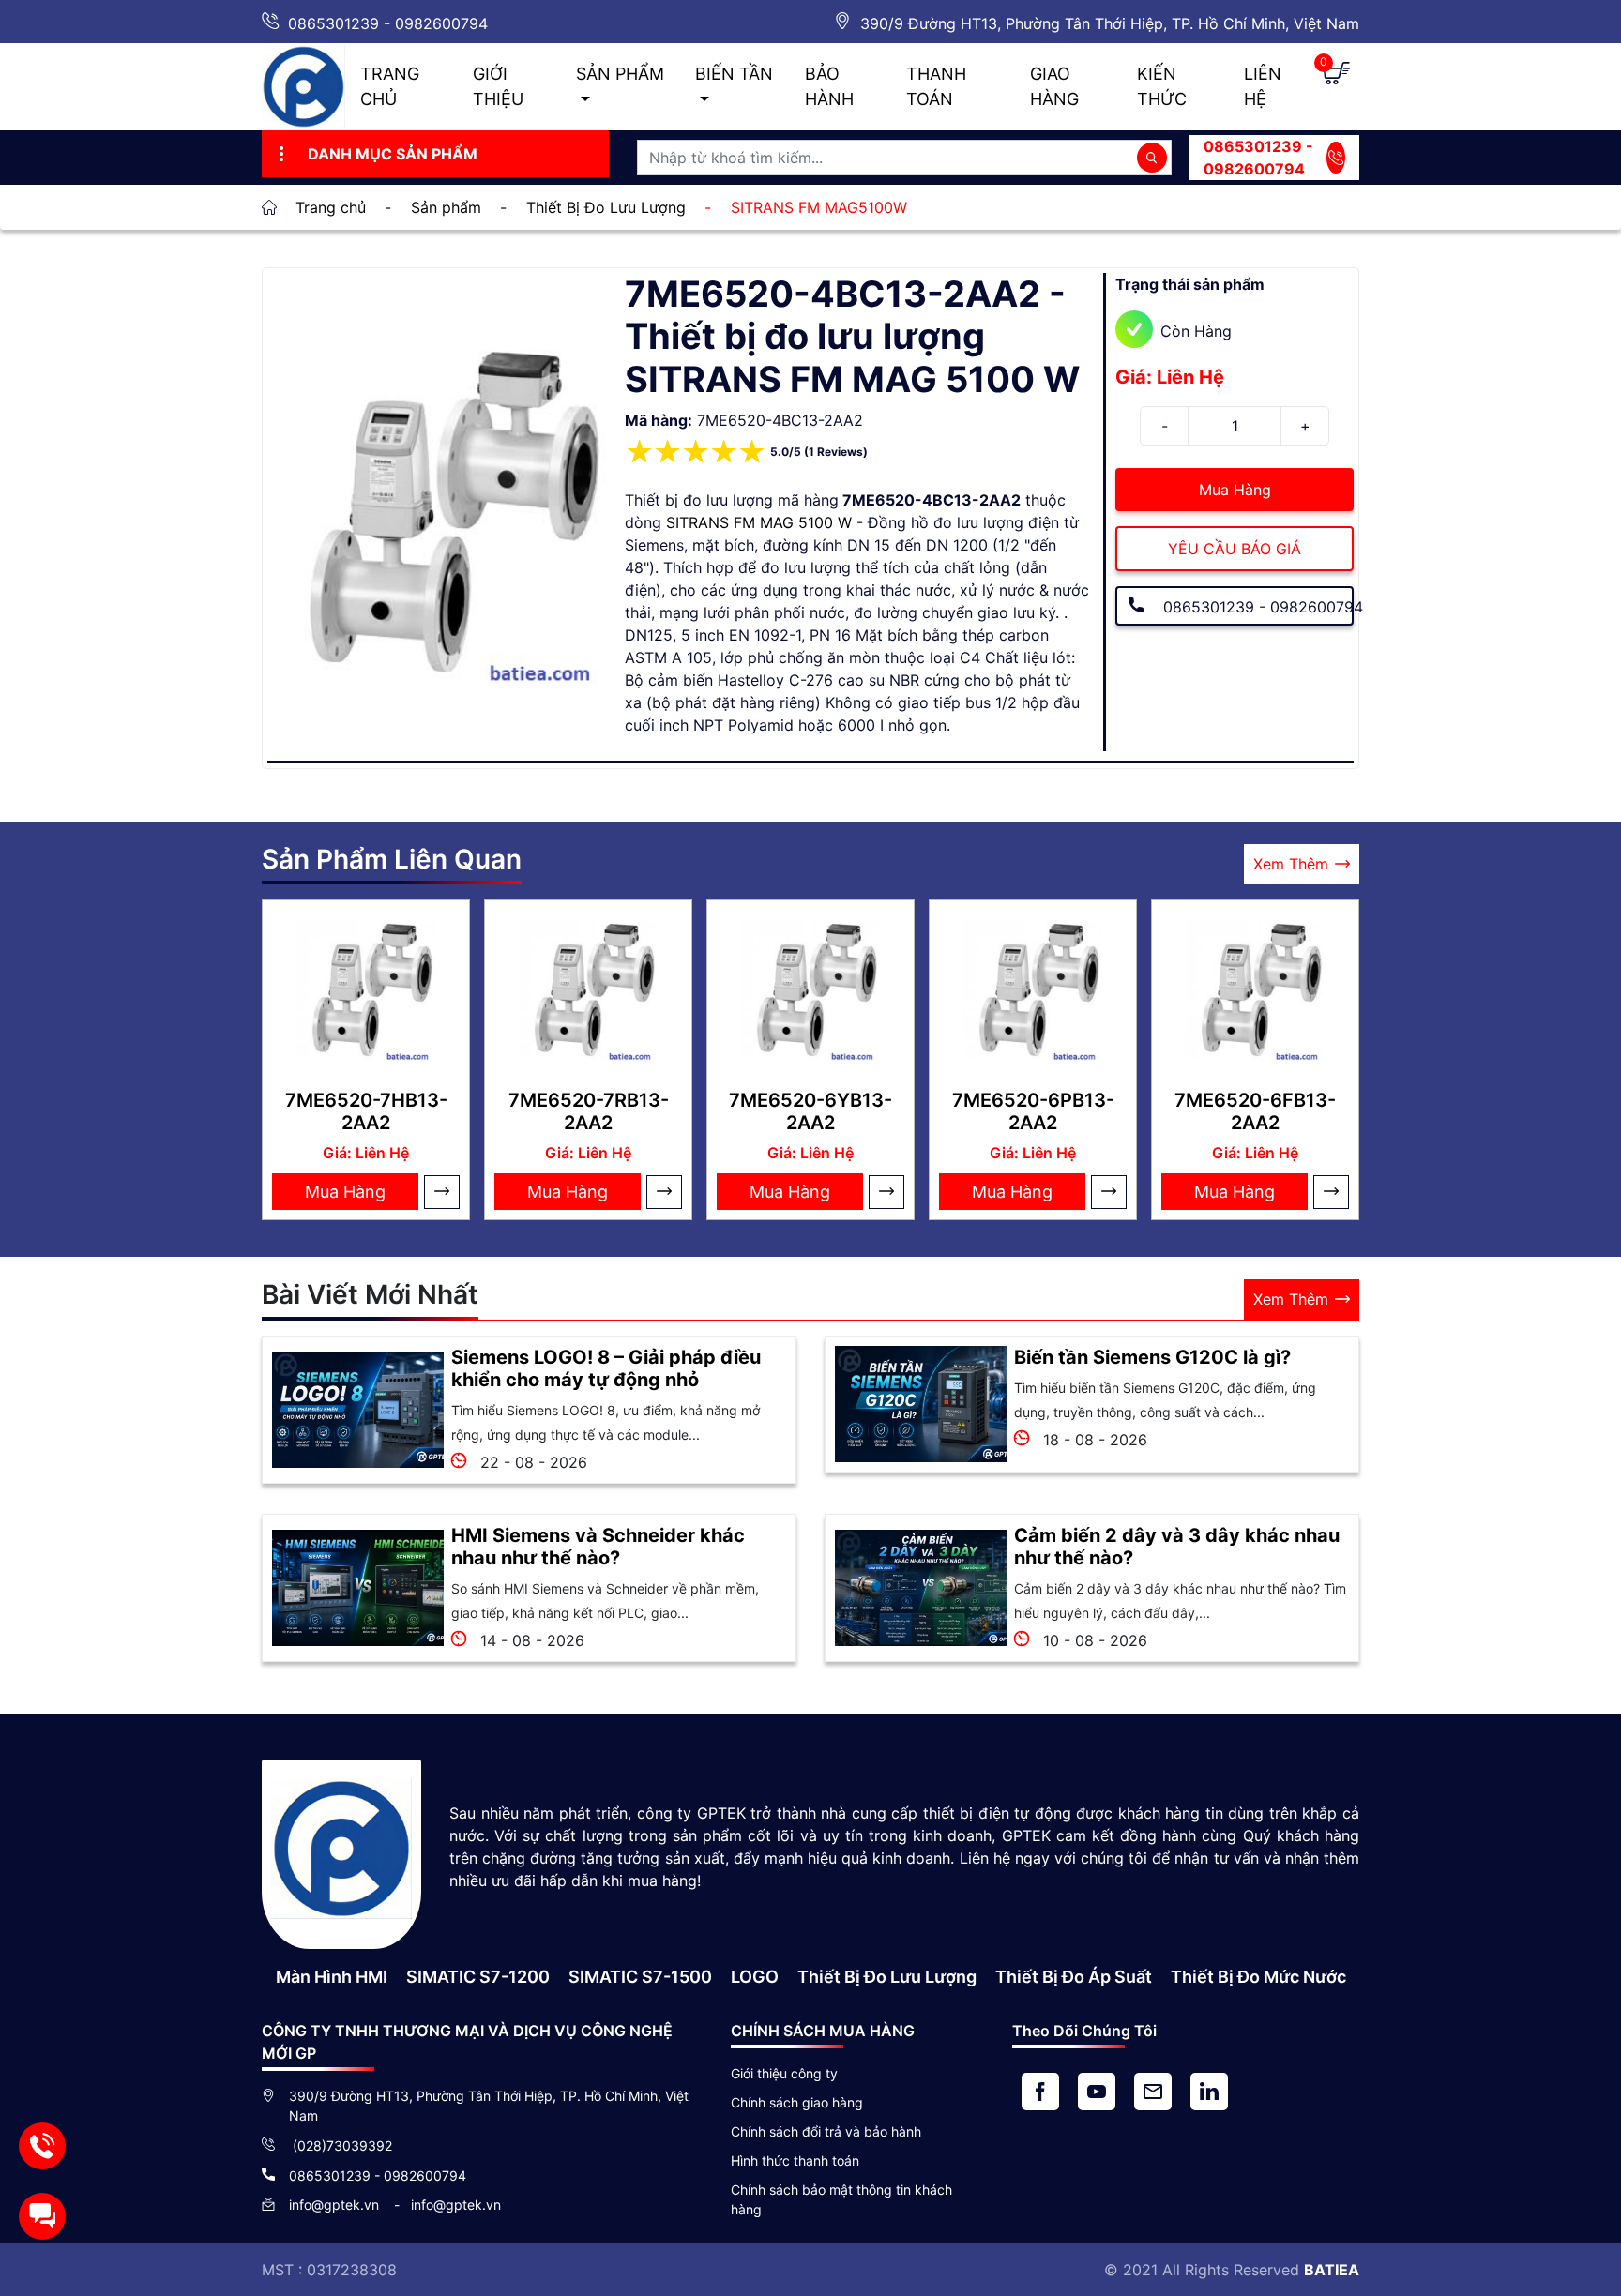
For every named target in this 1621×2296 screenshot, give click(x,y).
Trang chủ (390, 86)
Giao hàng (1054, 86)
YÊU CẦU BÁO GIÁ (1235, 549)
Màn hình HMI (332, 1977)
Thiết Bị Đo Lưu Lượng (887, 1977)
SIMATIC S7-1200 (478, 1977)
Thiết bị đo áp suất (1074, 1977)
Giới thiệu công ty (784, 2073)
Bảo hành (829, 86)
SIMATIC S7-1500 (640, 1977)
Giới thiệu (498, 86)
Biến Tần (734, 74)
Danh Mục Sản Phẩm (393, 154)
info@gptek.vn (336, 2205)
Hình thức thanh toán (795, 2160)
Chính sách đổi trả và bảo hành (826, 2131)
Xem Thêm (1291, 864)
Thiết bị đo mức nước (1258, 1977)
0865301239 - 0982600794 (388, 23)
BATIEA (1332, 2270)
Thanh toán (936, 86)
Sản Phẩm (620, 74)
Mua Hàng (1235, 490)
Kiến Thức (1162, 86)
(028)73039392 (341, 2145)
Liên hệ (1263, 86)
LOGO (755, 1977)
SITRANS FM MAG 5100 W (759, 522)
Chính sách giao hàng (797, 2102)
